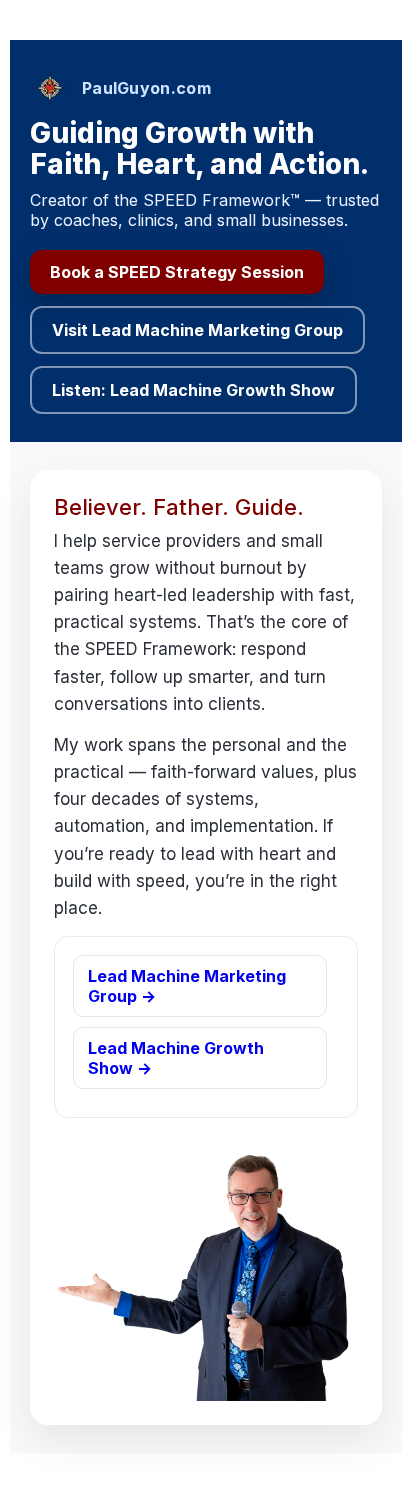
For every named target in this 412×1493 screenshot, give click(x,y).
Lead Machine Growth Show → (176, 1058)
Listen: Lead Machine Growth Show (193, 390)
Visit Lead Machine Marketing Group (197, 330)
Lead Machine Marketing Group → (187, 986)
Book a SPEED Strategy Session (177, 272)
